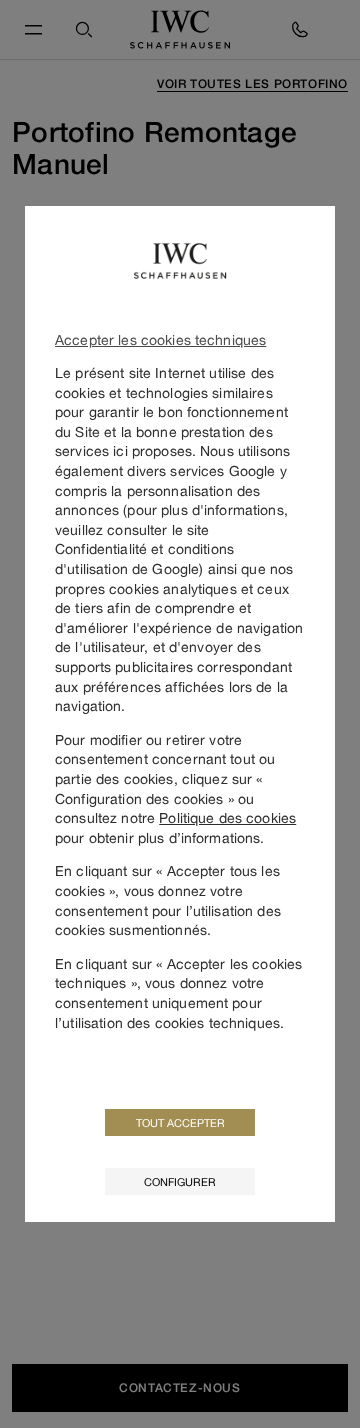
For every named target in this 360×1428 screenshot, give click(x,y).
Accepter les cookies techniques (160, 339)
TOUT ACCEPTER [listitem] (180, 1122)
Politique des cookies (227, 817)
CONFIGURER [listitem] (180, 1181)
